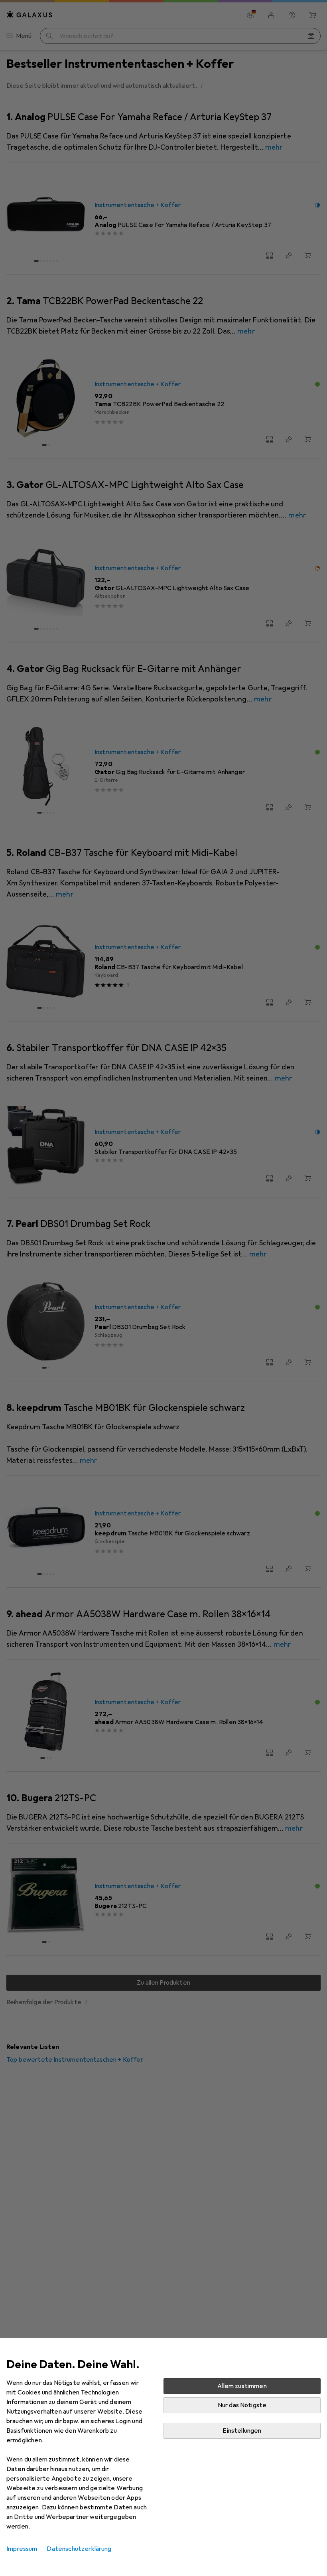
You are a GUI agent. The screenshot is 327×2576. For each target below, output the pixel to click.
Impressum (22, 2549)
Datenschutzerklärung (79, 2549)
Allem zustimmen (242, 2386)
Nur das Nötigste (242, 2405)
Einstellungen (242, 2431)
